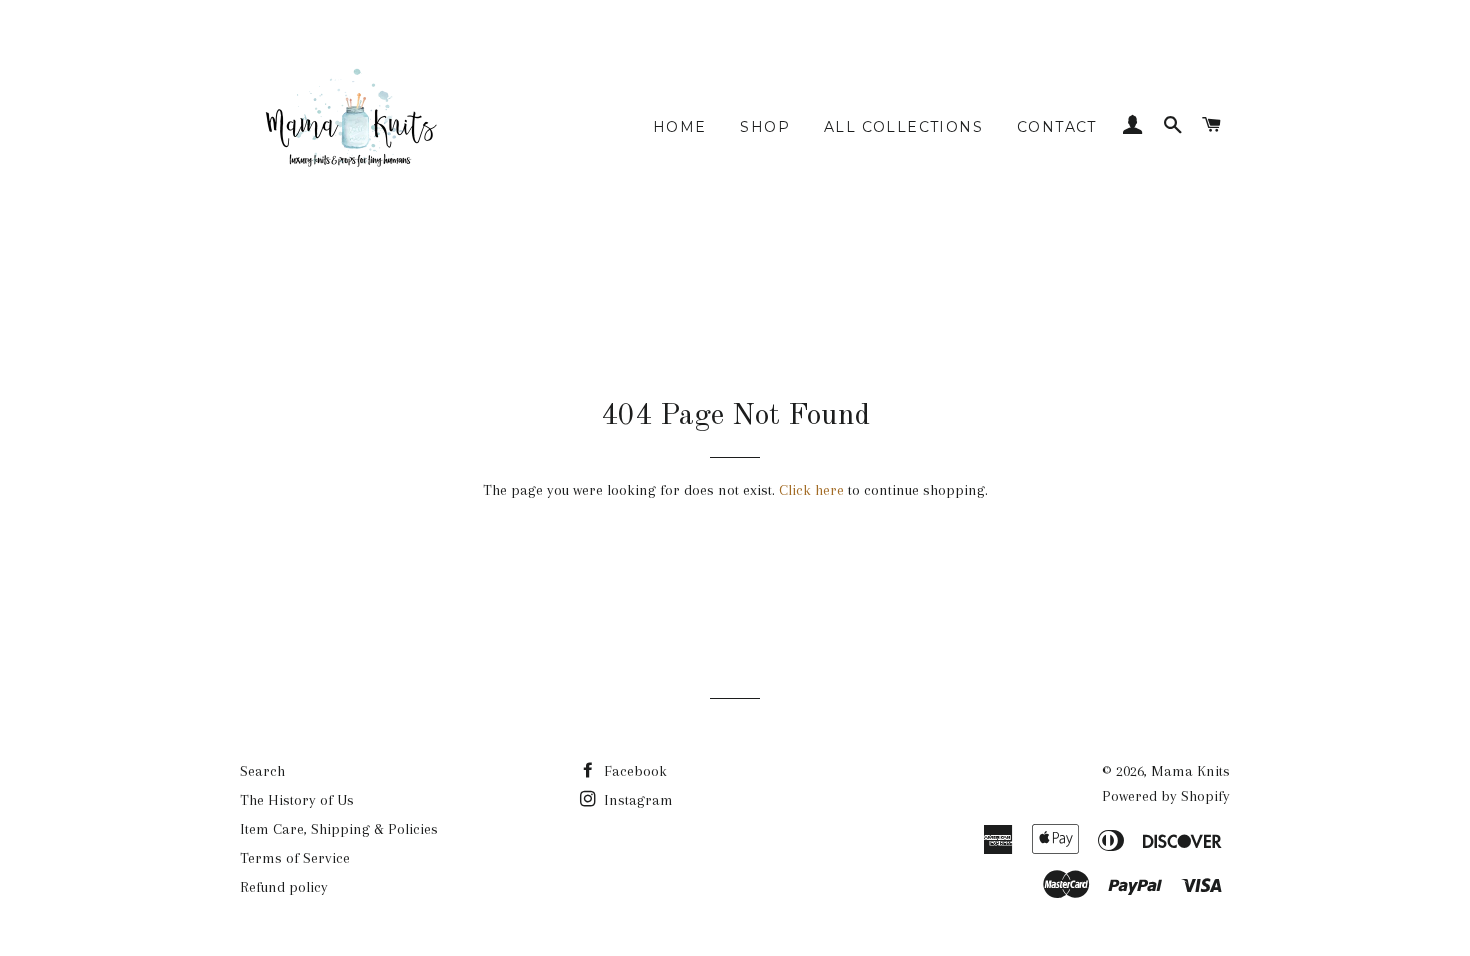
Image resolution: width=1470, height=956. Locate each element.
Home (680, 127)
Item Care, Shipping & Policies (339, 829)
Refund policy (284, 887)
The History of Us (297, 800)
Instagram (636, 800)
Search (262, 771)
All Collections (903, 127)
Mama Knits (1190, 771)
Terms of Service (295, 858)
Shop (765, 127)
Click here (811, 490)
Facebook (633, 771)
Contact (1057, 127)
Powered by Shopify (1166, 796)
